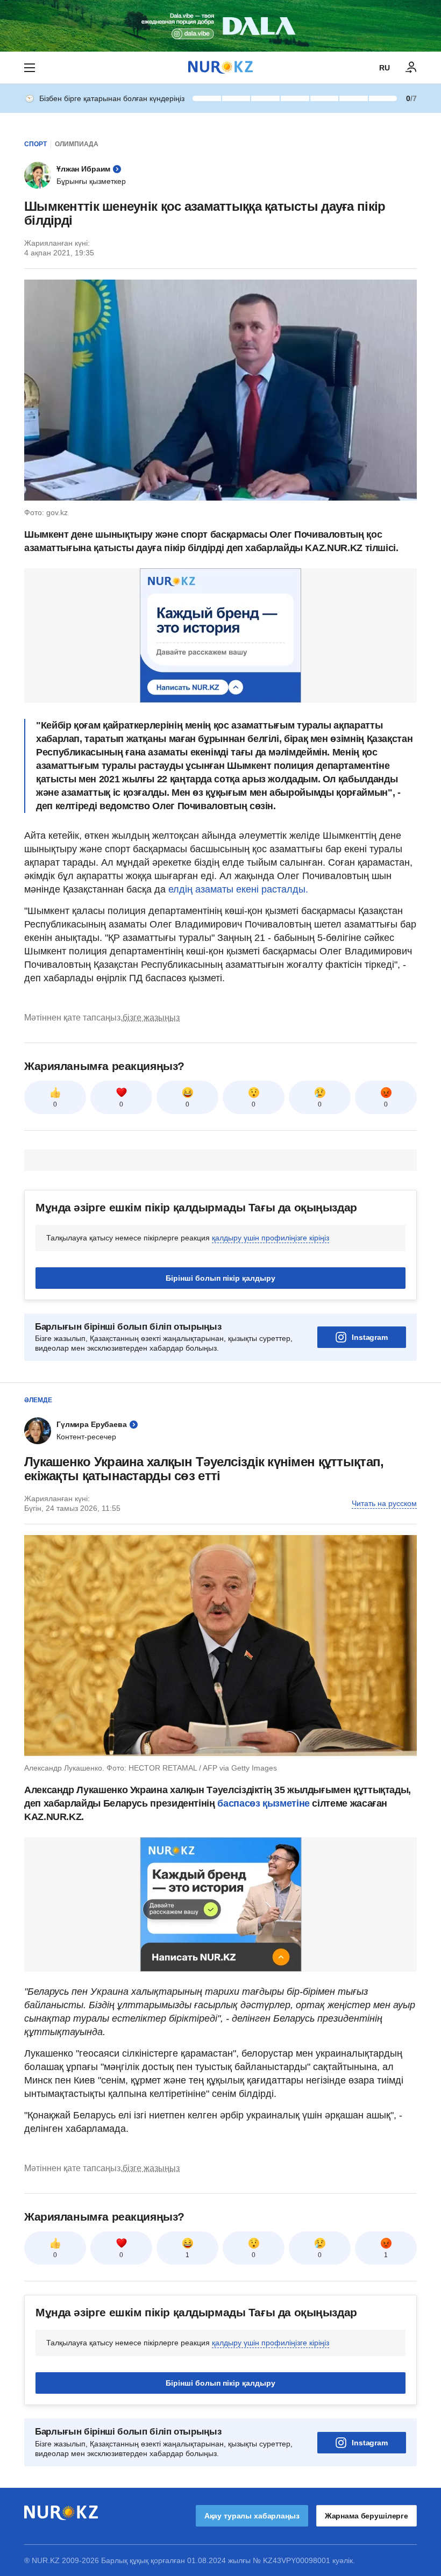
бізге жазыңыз (151, 1018)
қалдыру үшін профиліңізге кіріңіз (271, 1238)
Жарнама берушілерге (367, 2516)
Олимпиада (77, 144)
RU (385, 68)
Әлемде (38, 1400)
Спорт (35, 144)
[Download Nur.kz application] (220, 26)
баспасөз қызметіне (262, 1803)
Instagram (370, 1337)
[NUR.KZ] (220, 67)
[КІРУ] (411, 68)
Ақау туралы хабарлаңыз (252, 2516)
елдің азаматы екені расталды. (238, 889)
